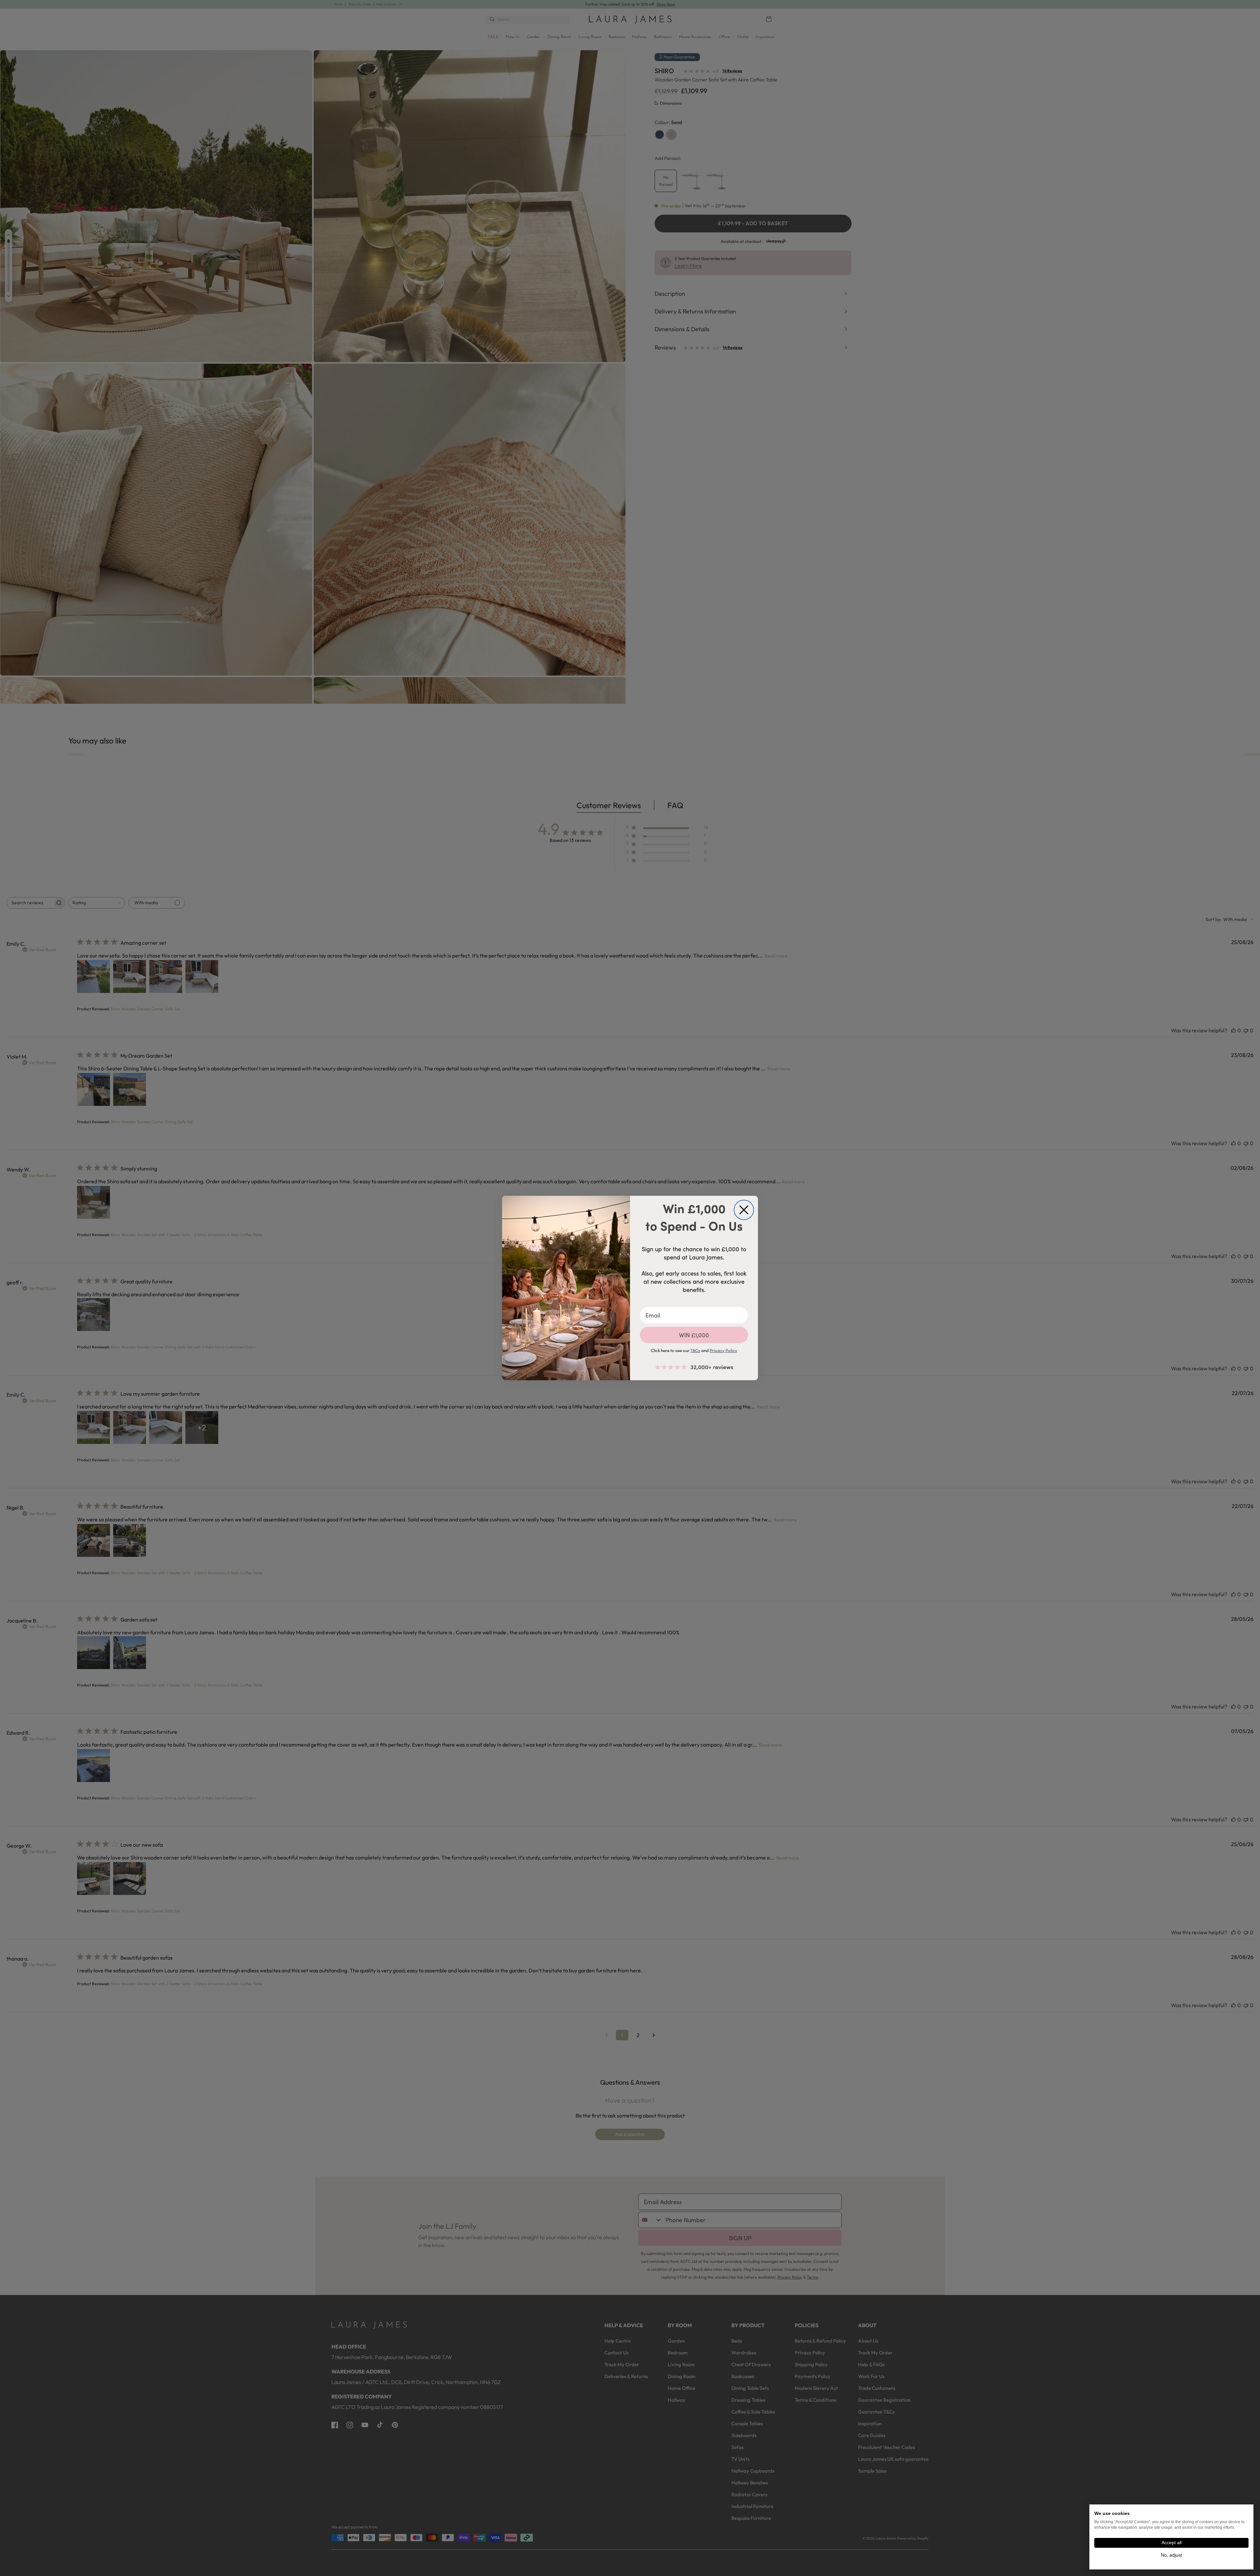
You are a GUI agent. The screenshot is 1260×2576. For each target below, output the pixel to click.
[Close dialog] (744, 1210)
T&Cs (695, 1350)
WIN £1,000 (694, 1335)
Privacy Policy (724, 1350)
